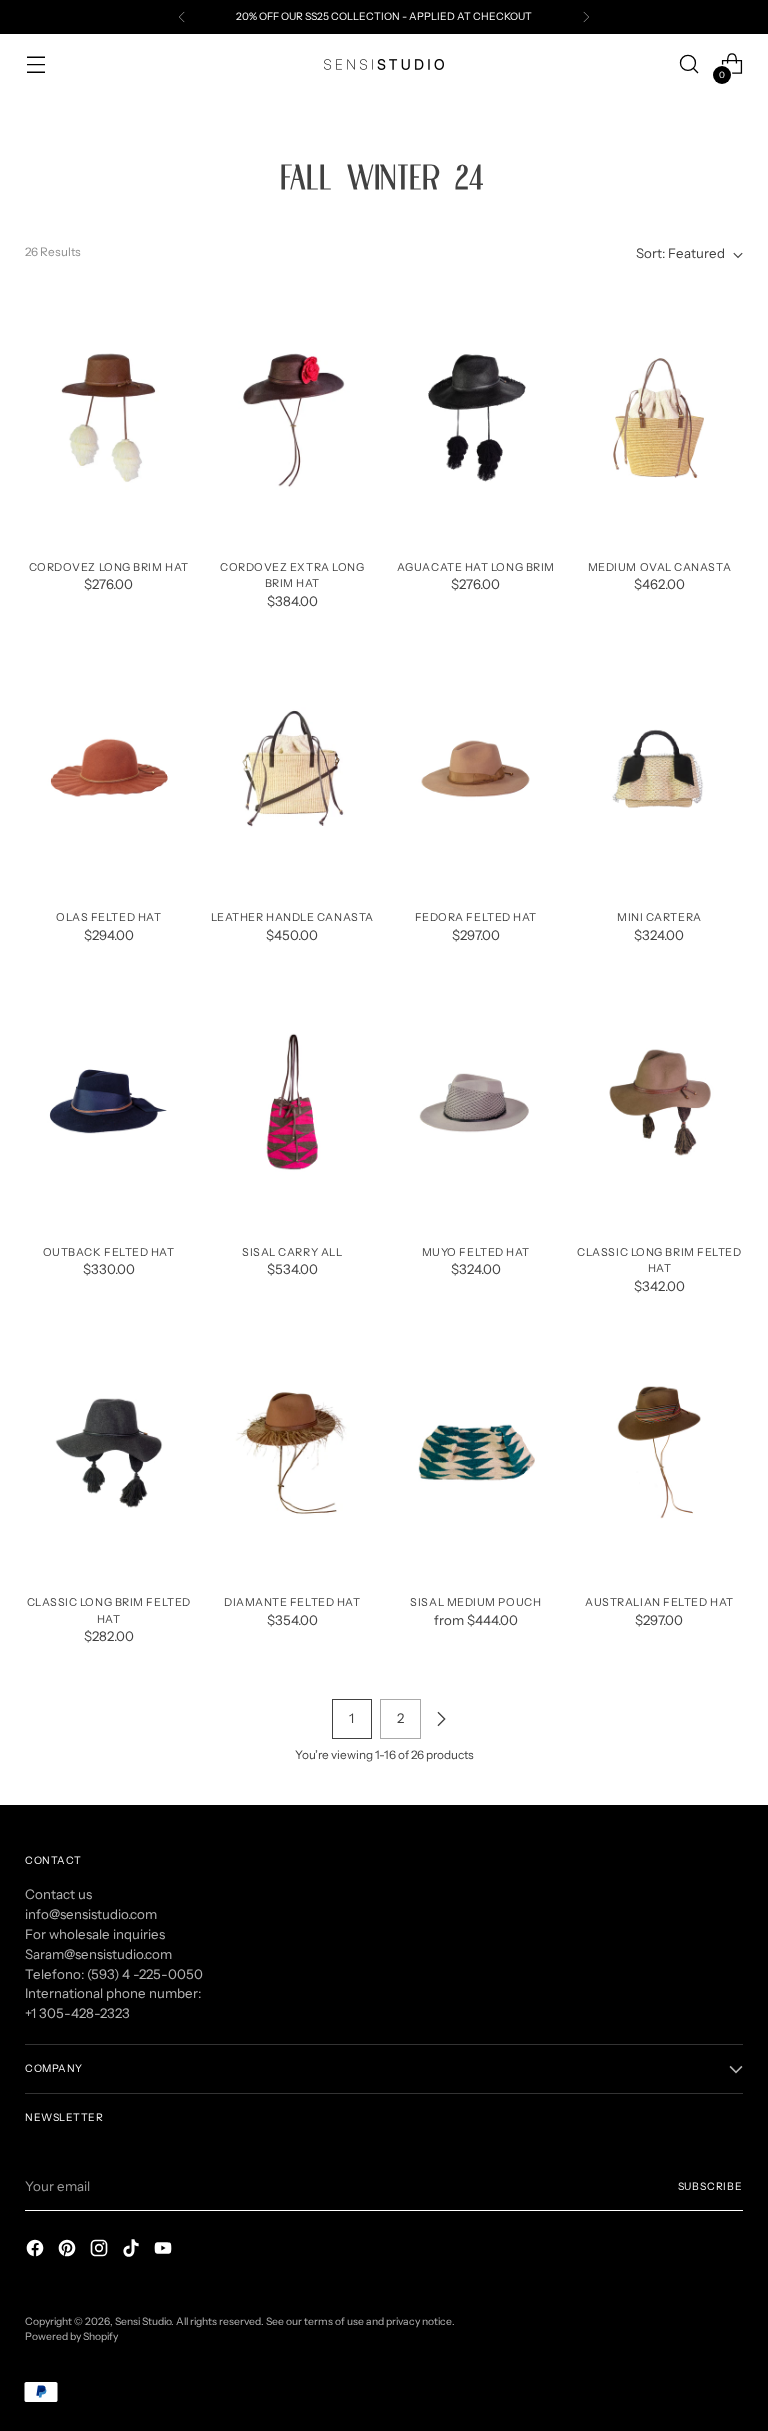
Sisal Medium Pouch (475, 1602)
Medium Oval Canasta (659, 567)
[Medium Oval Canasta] (659, 418)
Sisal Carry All (292, 1252)
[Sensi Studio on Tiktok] (133, 2251)
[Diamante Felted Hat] (292, 1453)
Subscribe (710, 2186)
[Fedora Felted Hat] (476, 769)
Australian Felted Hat (659, 1602)
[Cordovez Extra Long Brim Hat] (292, 418)
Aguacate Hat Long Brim (476, 567)
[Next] (586, 17)
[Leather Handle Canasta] (292, 769)
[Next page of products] (441, 1719)
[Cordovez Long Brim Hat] (108, 418)
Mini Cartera (659, 917)
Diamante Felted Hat (292, 1602)
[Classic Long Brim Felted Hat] (659, 1103)
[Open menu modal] (35, 64)
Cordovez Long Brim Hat (109, 567)
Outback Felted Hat (109, 1252)
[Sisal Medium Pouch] (476, 1453)
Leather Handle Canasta (292, 917)
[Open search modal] (689, 64)
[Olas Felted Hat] (108, 769)
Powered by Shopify (71, 2336)
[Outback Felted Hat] (108, 1103)
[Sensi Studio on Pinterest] (69, 2251)
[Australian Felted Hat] (659, 1453)
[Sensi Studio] (384, 64)
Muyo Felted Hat (476, 1252)
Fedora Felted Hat (476, 917)
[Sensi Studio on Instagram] (101, 2251)
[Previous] (182, 17)
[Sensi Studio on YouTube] (165, 2251)
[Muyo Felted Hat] (476, 1103)
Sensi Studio (143, 2321)
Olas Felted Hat (108, 917)
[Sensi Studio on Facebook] (37, 2251)
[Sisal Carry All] (292, 1103)
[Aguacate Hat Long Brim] (476, 418)
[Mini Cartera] (659, 769)
